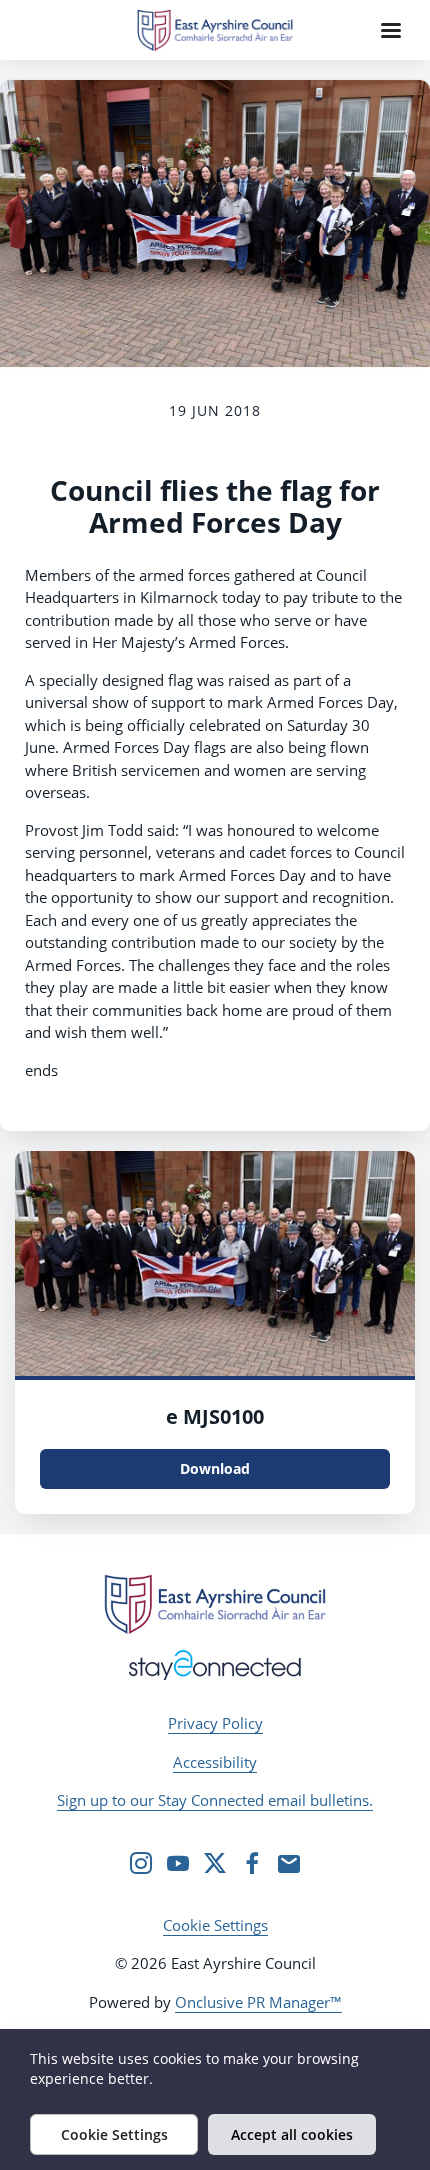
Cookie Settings (215, 1925)
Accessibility (215, 1762)
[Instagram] (141, 1863)
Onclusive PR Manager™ (258, 2002)
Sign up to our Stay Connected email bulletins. (215, 1800)
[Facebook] (252, 1863)
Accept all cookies (292, 2134)
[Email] (289, 1863)
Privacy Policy (215, 1723)
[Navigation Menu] (391, 30)
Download (215, 1468)
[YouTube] (178, 1863)
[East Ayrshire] (215, 1604)
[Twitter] (215, 1863)
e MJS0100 (215, 1416)
